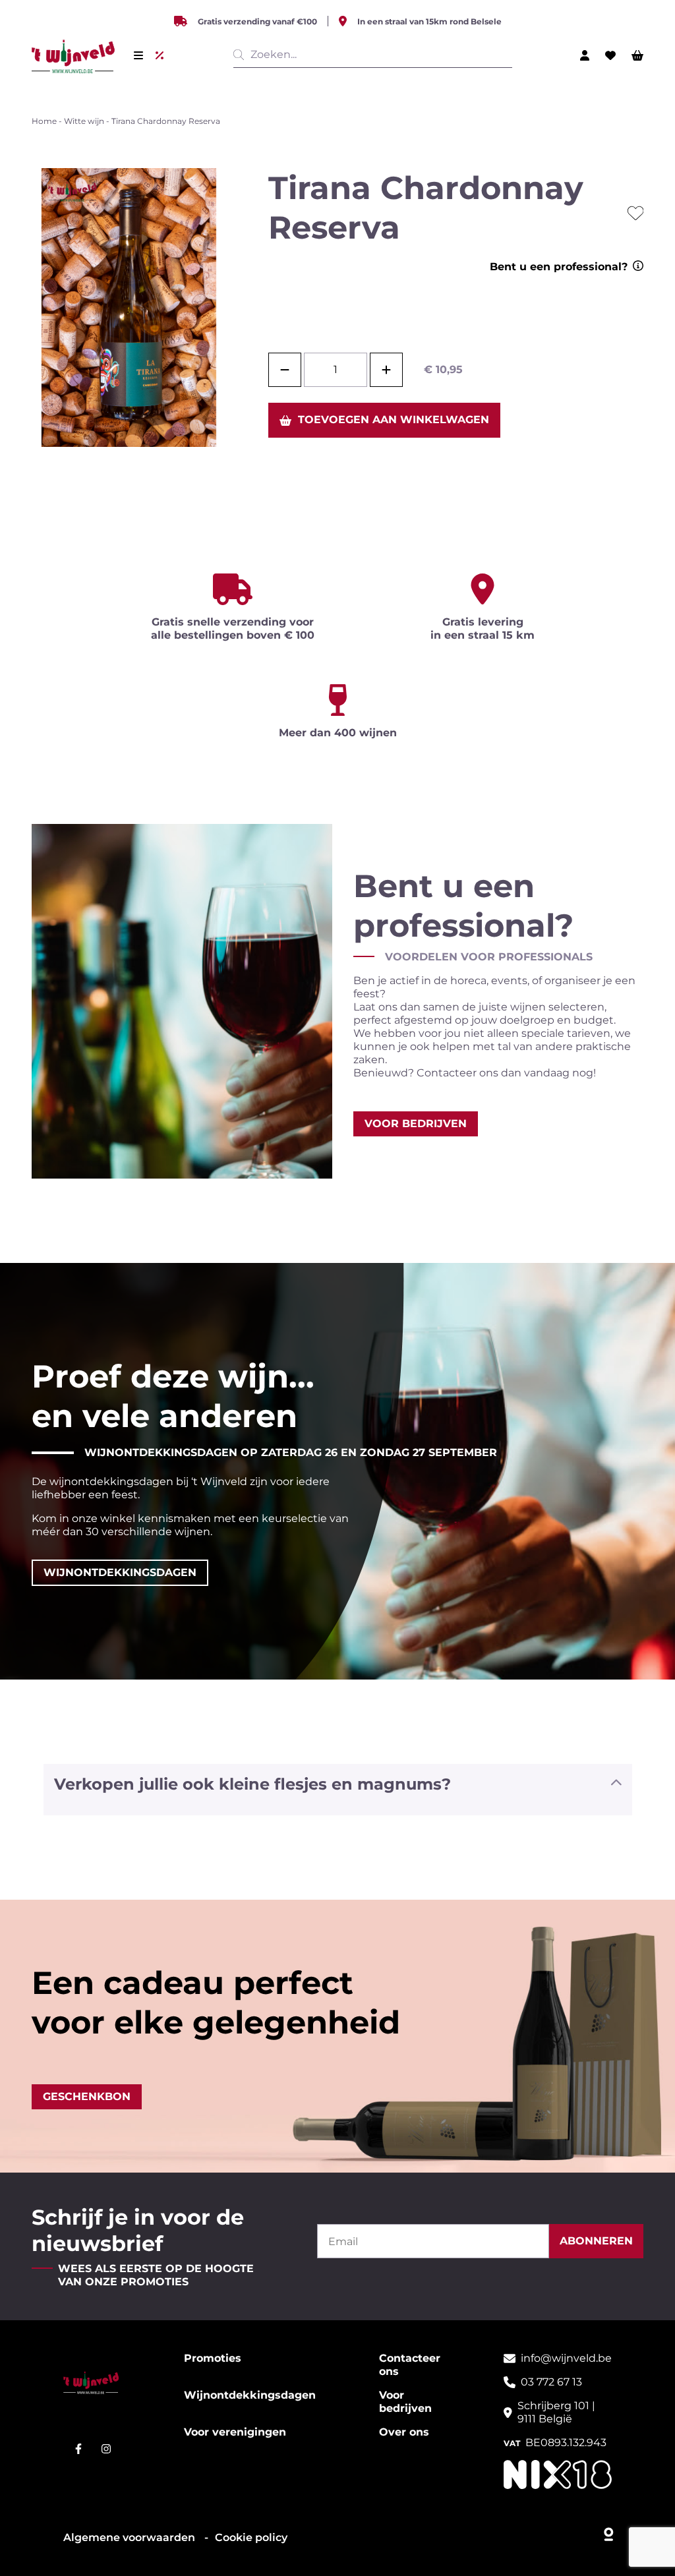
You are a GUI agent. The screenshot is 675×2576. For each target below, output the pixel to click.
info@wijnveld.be (566, 2358)
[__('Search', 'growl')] (241, 55)
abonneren (596, 2241)
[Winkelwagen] (637, 55)
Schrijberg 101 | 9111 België (556, 2412)
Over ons (404, 2432)
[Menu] (138, 55)
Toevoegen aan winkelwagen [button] (394, 420)
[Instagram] (106, 2449)
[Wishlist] (610, 55)
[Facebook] (78, 2449)
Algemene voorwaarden (131, 2537)
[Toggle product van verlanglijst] (635, 213)
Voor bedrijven (405, 2402)
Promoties (213, 2358)
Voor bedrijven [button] (416, 1124)
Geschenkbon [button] (87, 2096)
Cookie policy (251, 2537)
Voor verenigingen (235, 2432)
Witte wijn (84, 121)
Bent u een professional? (559, 267)
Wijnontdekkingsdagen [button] (120, 1572)
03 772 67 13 (551, 2382)
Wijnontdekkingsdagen (250, 2395)
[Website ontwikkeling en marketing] (609, 2531)
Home (44, 121)
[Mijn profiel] (585, 55)
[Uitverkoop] (162, 55)
